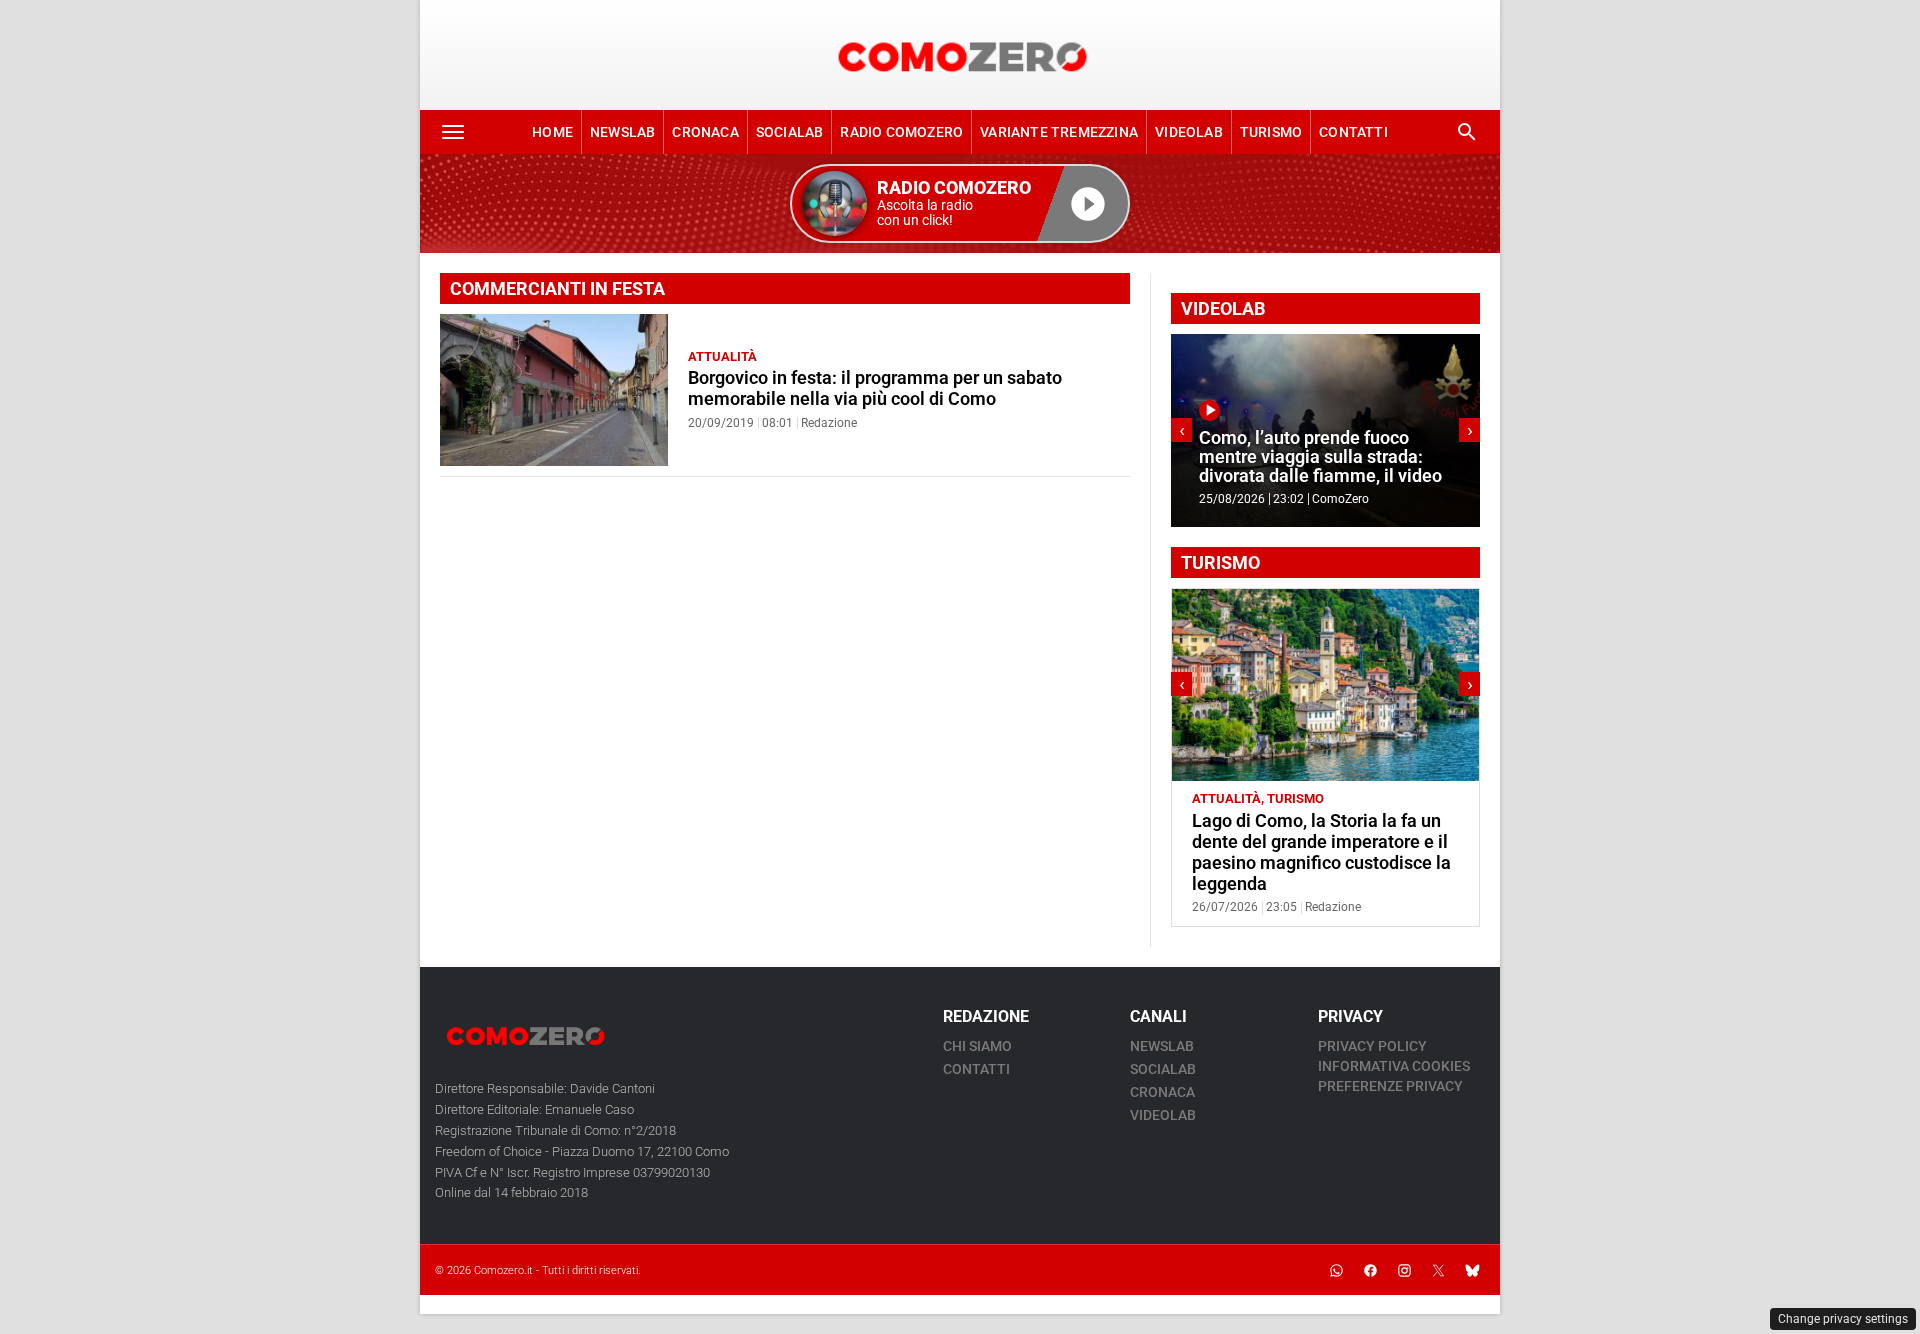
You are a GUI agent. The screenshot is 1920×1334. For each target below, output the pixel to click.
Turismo (1271, 132)
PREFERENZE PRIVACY (1390, 1086)
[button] (960, 203)
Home (552, 132)
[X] (1438, 1270)
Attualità (722, 356)
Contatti (1353, 132)
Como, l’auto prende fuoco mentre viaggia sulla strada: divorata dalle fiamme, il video (1320, 457)
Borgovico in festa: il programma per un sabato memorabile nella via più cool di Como (875, 388)
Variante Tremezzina (1059, 132)
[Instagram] (1404, 1270)
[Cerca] (1467, 132)
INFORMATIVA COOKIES (1394, 1066)
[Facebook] (1370, 1270)
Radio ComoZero (901, 132)
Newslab (622, 132)
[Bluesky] (1472, 1270)
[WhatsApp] (1336, 1270)
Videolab (1189, 132)
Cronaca (705, 132)
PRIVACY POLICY (1372, 1046)
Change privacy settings (1843, 1319)
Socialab (790, 132)
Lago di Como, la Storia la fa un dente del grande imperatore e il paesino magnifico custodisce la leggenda (1321, 852)
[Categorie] (453, 132)
